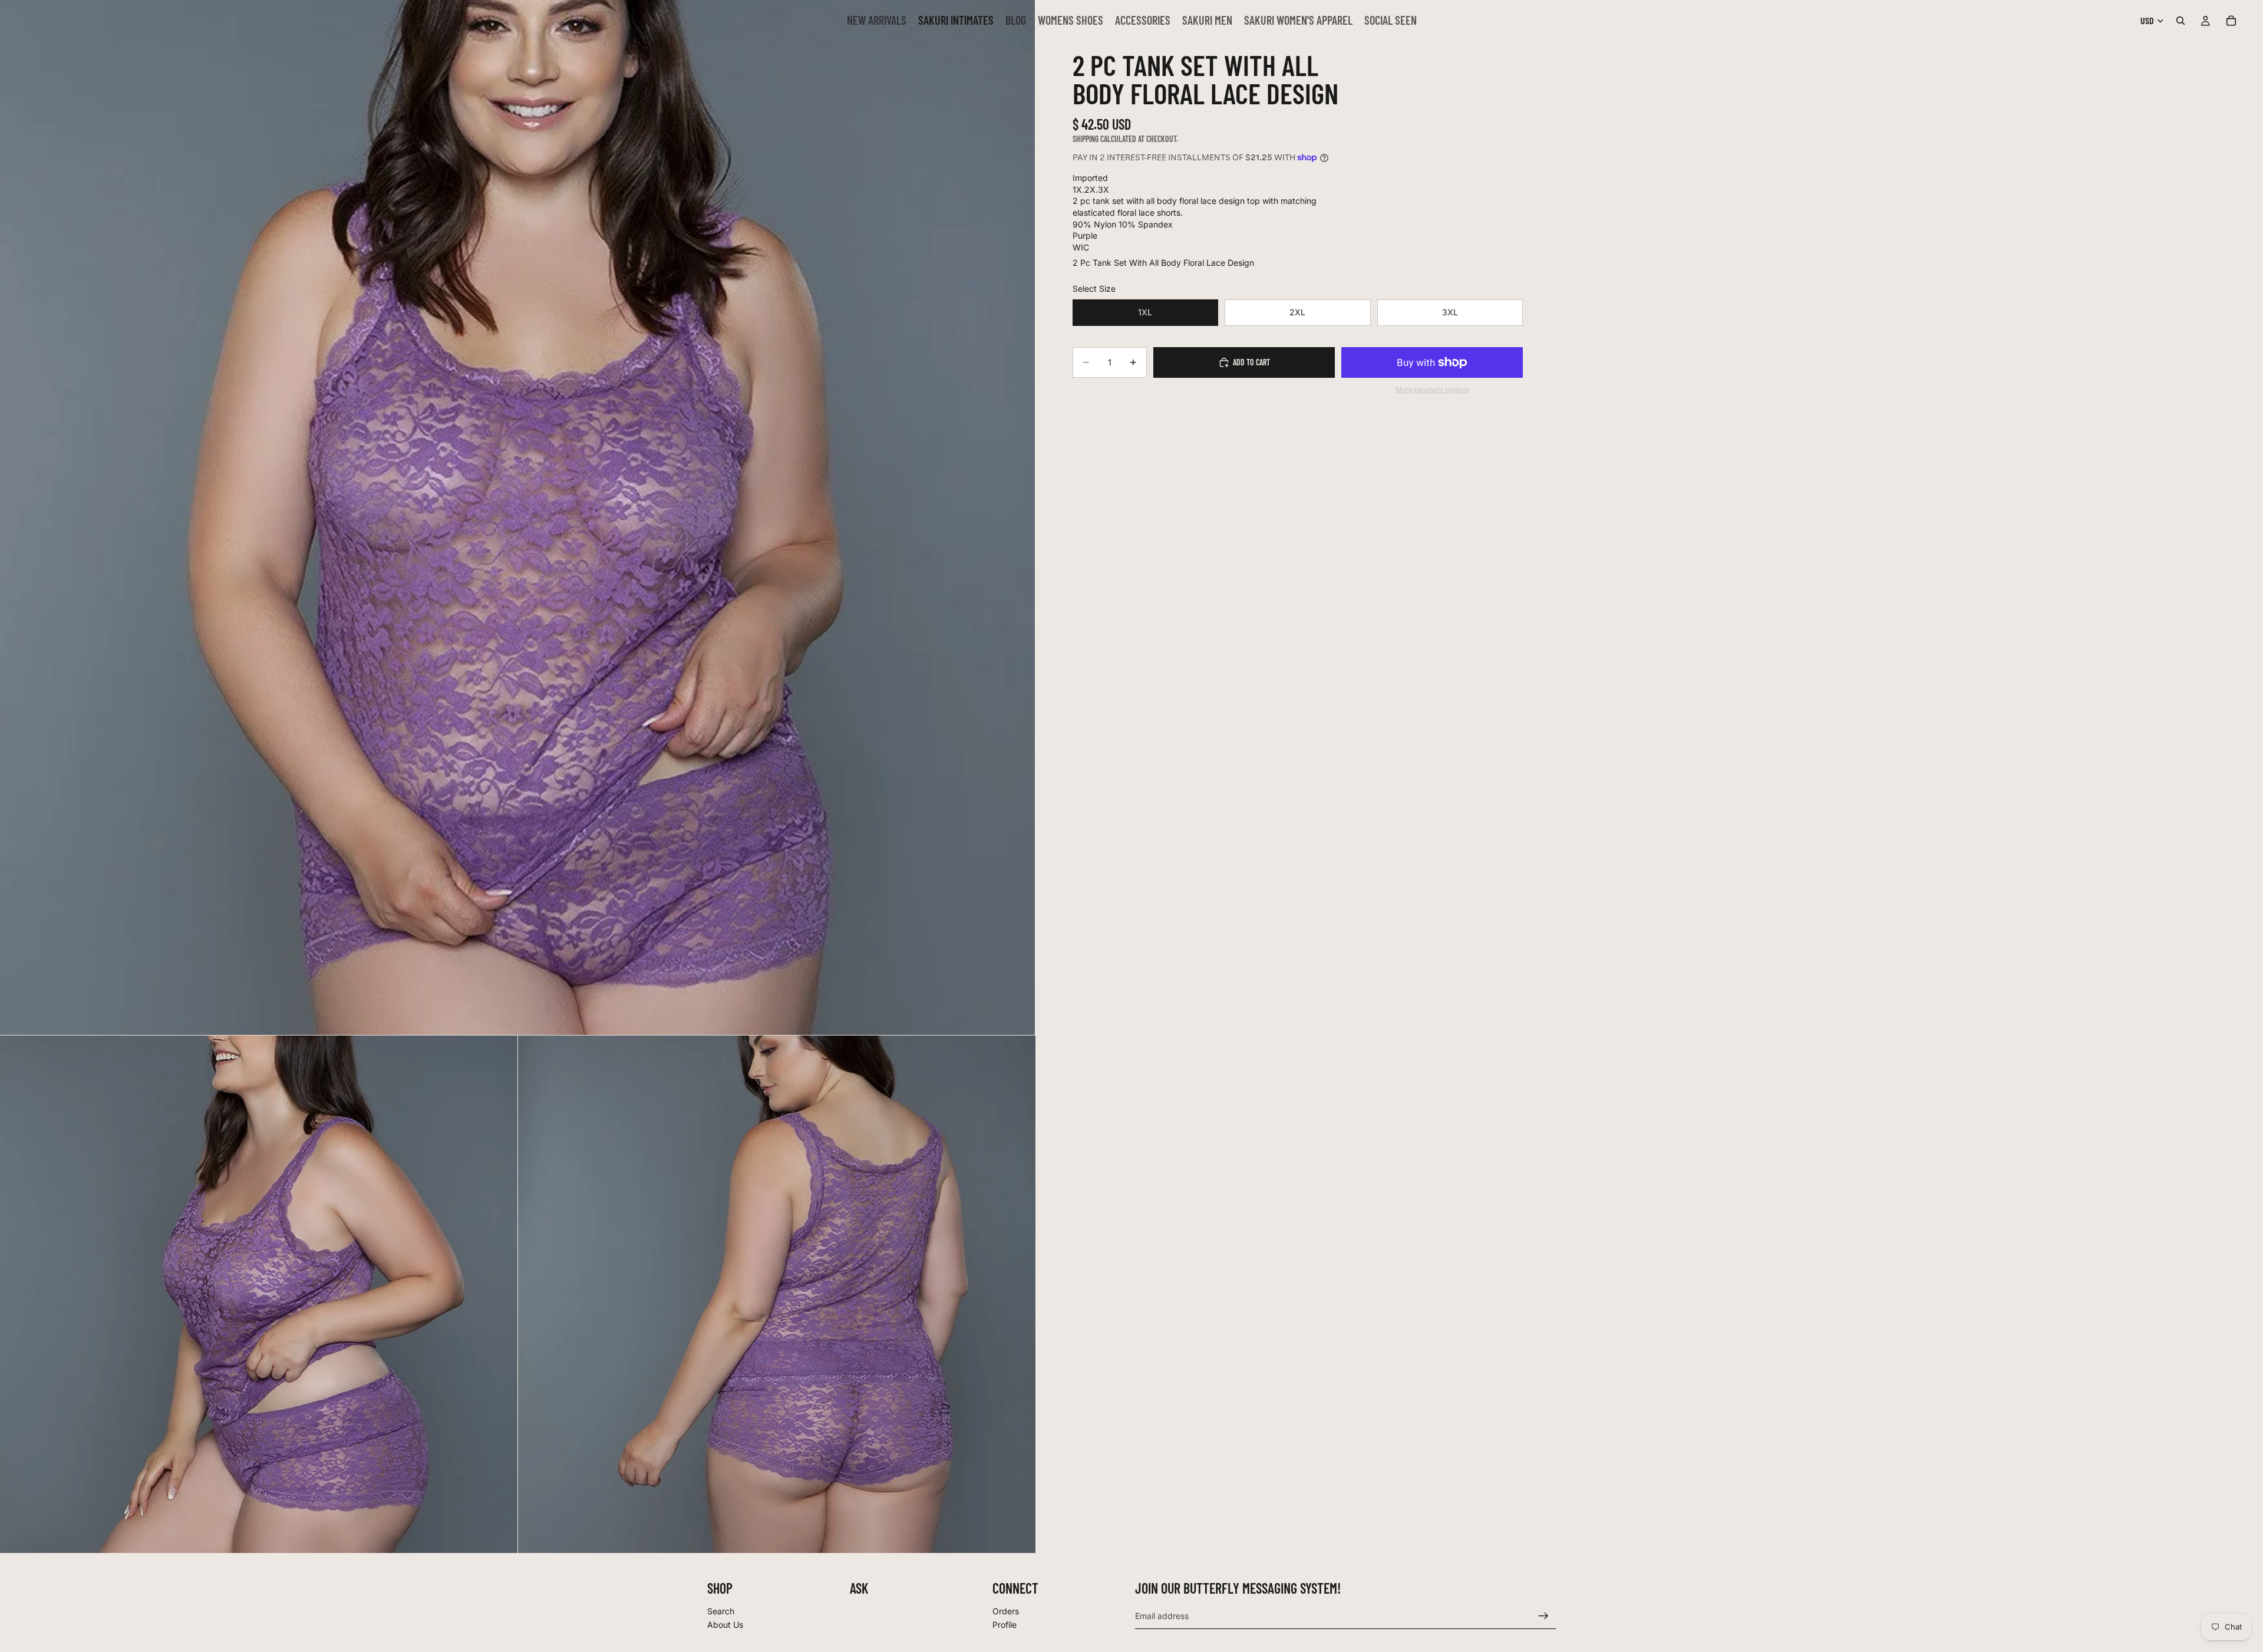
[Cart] (2231, 21)
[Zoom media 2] (259, 1294)
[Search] (2180, 21)
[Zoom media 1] (517, 517)
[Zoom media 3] (777, 1294)
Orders (1006, 1611)
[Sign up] (1543, 1616)
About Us (725, 1625)
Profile (1005, 1625)
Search (721, 1611)
